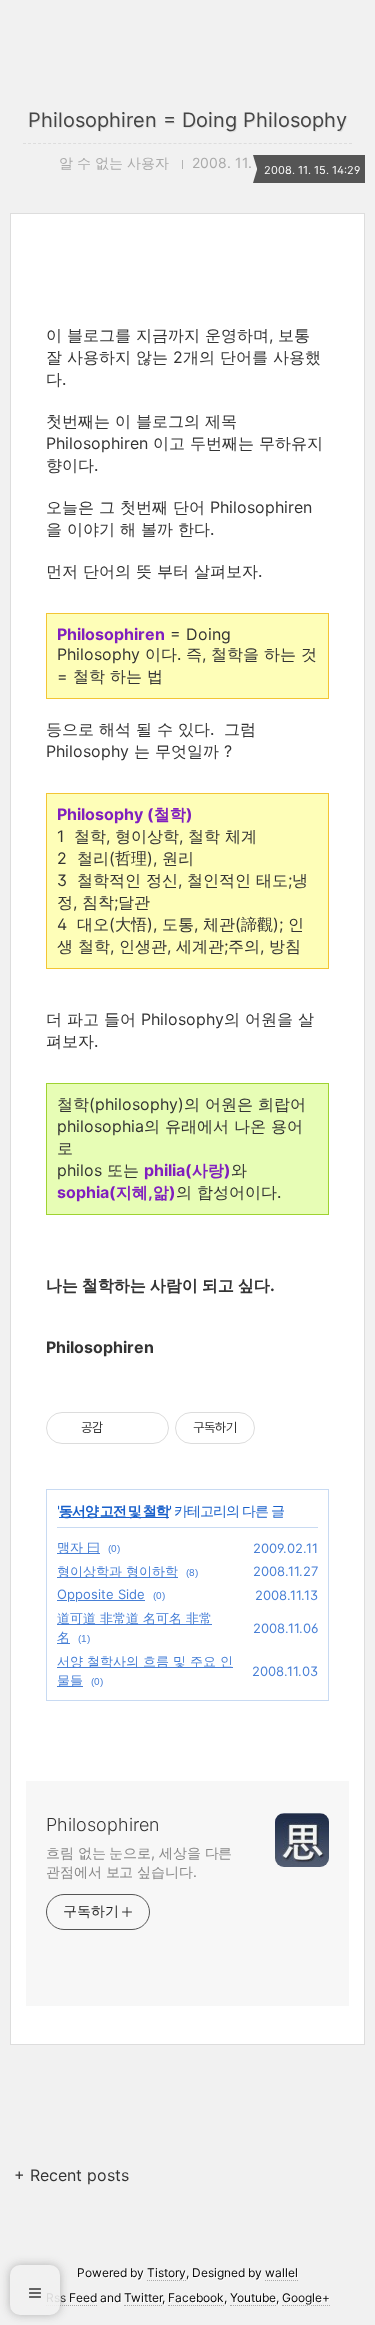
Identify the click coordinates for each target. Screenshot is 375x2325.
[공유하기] (121, 1428)
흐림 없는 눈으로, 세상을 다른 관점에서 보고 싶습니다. (139, 1862)
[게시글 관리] (146, 1428)
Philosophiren (102, 1824)
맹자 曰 (78, 1547)
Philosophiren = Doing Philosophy (187, 120)
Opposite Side (101, 1594)
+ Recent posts (71, 2175)
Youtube (253, 2297)
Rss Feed (71, 2297)
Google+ (306, 2297)
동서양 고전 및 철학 (114, 1510)
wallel (281, 2272)
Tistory (166, 2272)
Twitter (143, 2297)
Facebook (196, 2297)
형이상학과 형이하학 (117, 1571)
